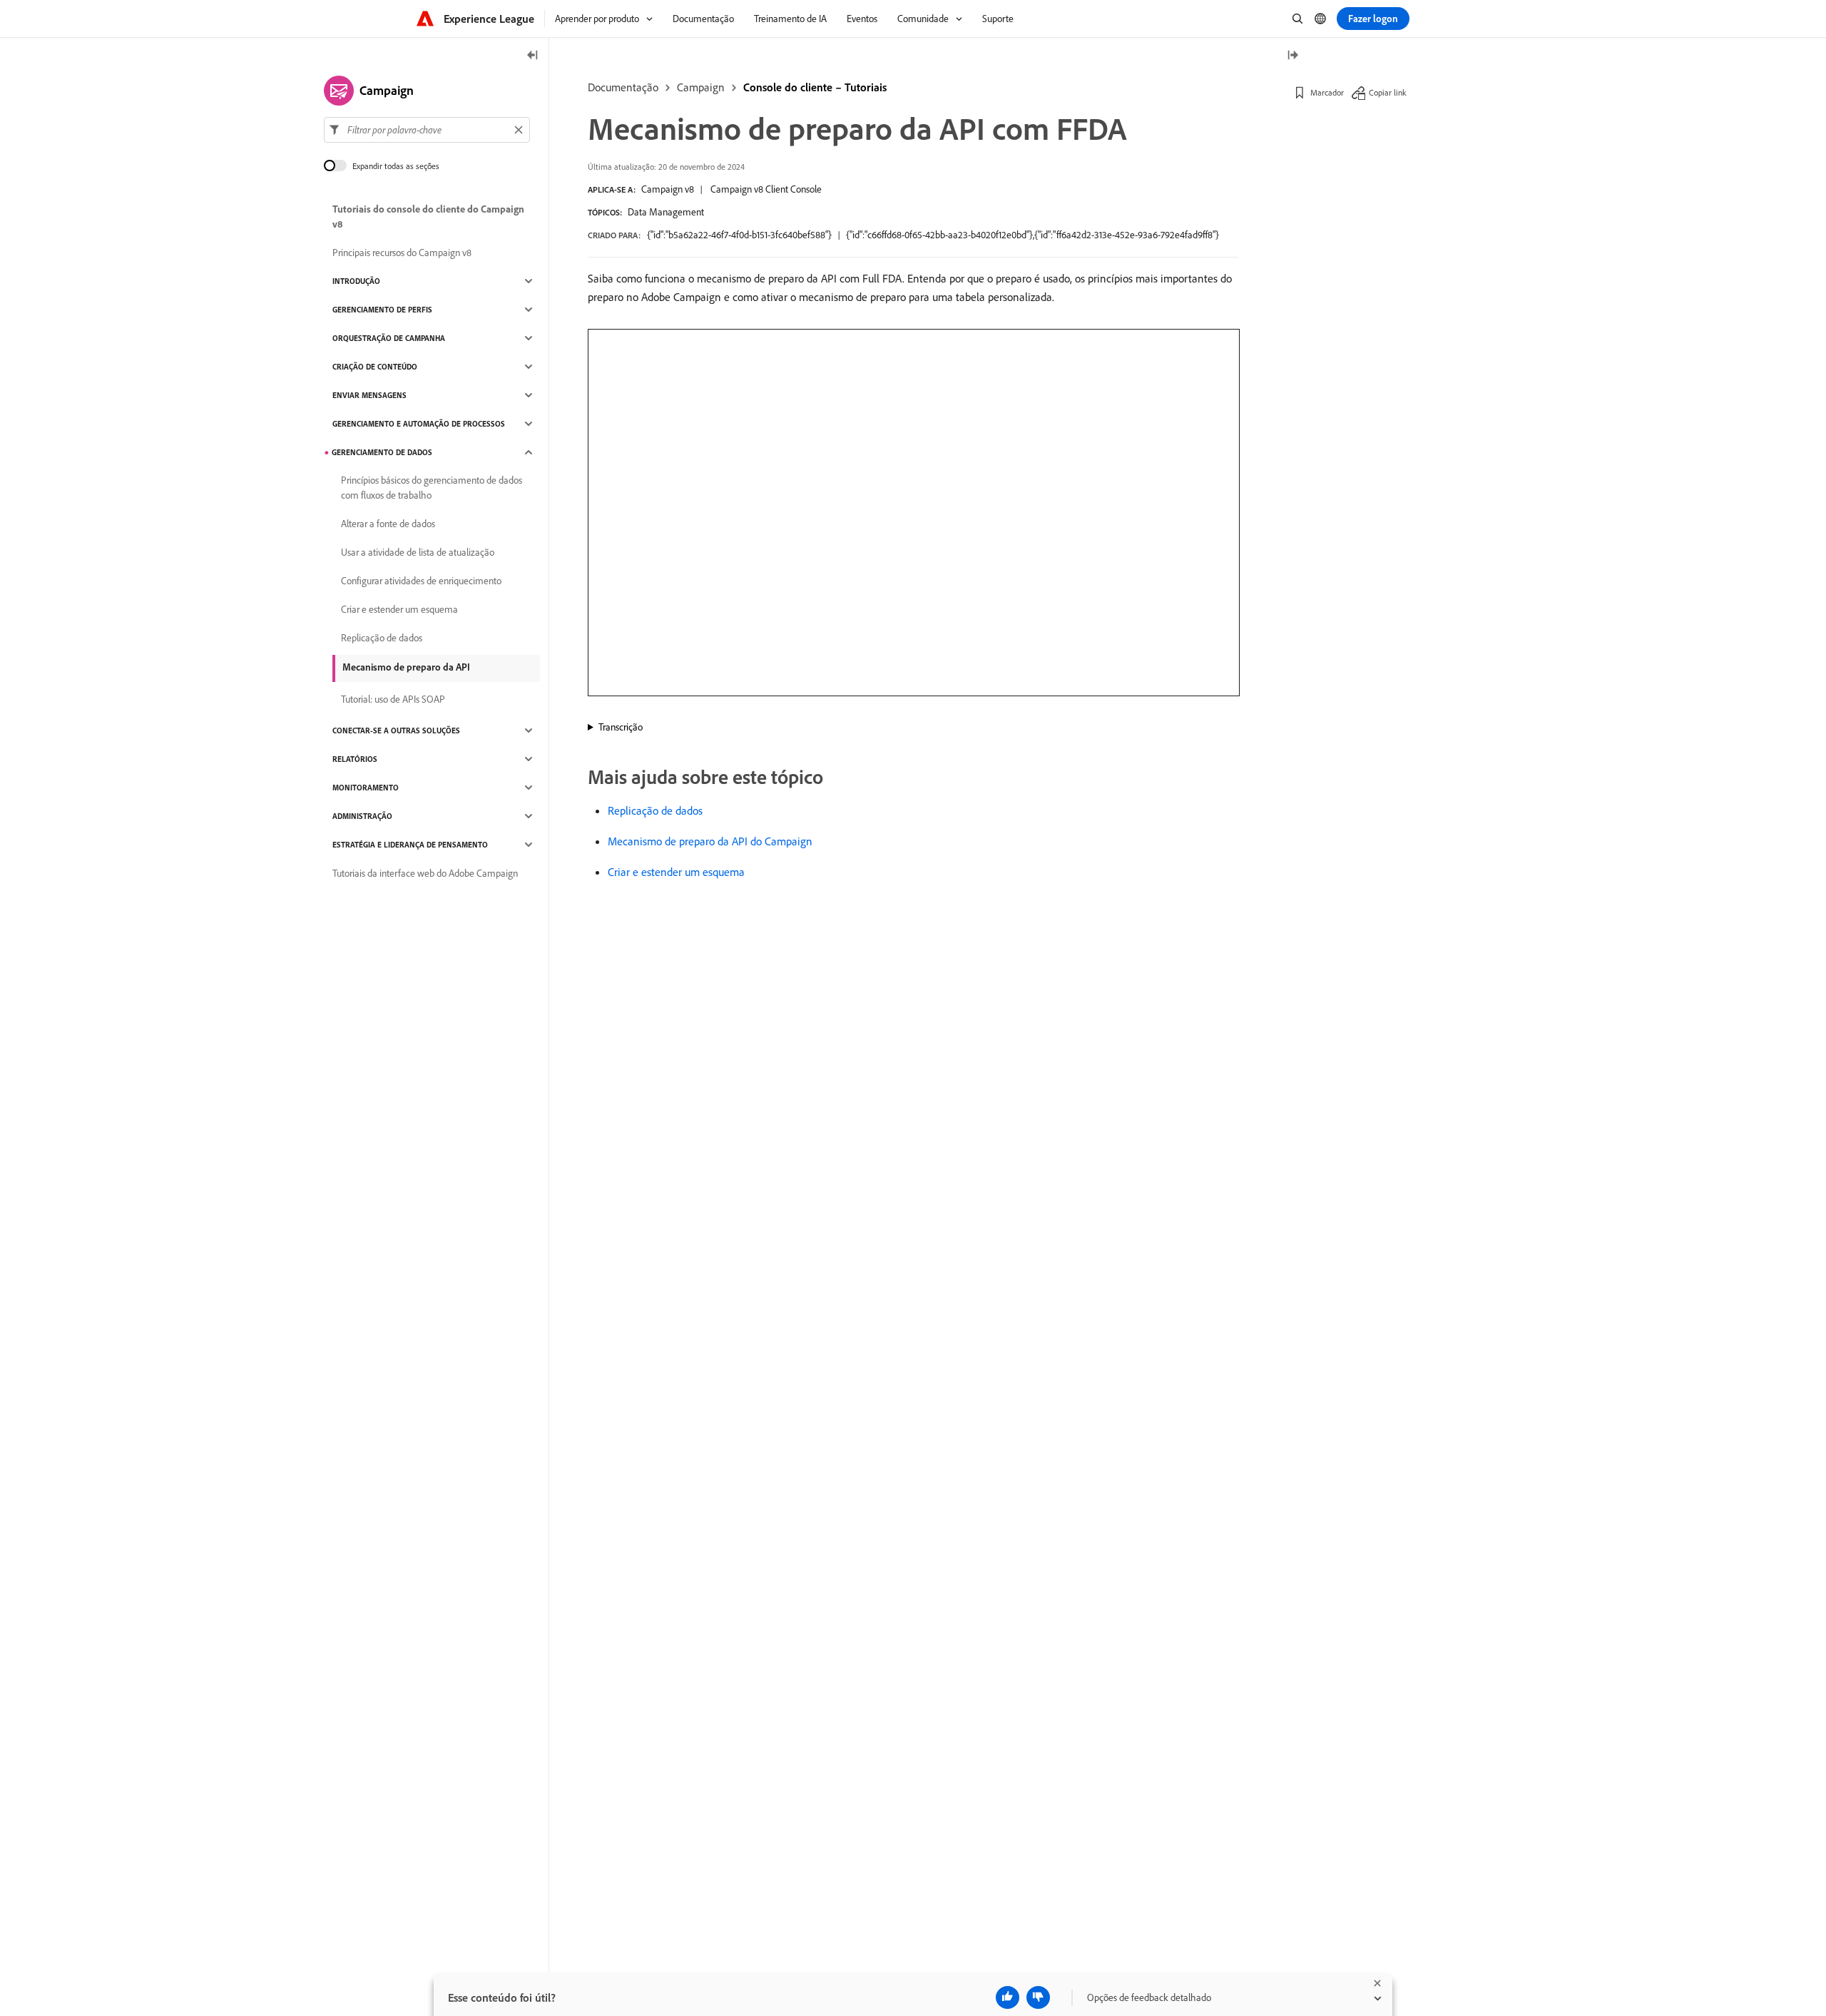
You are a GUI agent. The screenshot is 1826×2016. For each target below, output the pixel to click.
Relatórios (355, 759)
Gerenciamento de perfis (382, 310)
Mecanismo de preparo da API (406, 667)
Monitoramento (366, 788)
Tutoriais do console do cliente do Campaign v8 (428, 217)
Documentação (623, 87)
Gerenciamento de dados (382, 452)
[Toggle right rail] (1292, 56)
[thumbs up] (1008, 1997)
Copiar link (1388, 92)
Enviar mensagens (369, 395)
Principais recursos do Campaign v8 (402, 253)
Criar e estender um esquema (676, 872)
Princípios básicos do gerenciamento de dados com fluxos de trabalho (432, 488)
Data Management (666, 212)
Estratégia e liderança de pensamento (410, 845)
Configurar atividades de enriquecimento (421, 581)
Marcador (1327, 92)
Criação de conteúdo (375, 367)
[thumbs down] (1038, 1997)
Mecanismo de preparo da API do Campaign (710, 841)
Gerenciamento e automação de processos (419, 424)
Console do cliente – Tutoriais (815, 87)
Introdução (356, 281)
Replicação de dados (655, 810)
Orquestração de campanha (389, 338)
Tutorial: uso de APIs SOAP (393, 699)
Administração (362, 816)
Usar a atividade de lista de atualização (418, 552)
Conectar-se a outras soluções (396, 730)
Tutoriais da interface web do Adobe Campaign (425, 873)
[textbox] (427, 130)
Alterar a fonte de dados (388, 524)
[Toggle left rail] (533, 56)
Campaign (701, 87)
